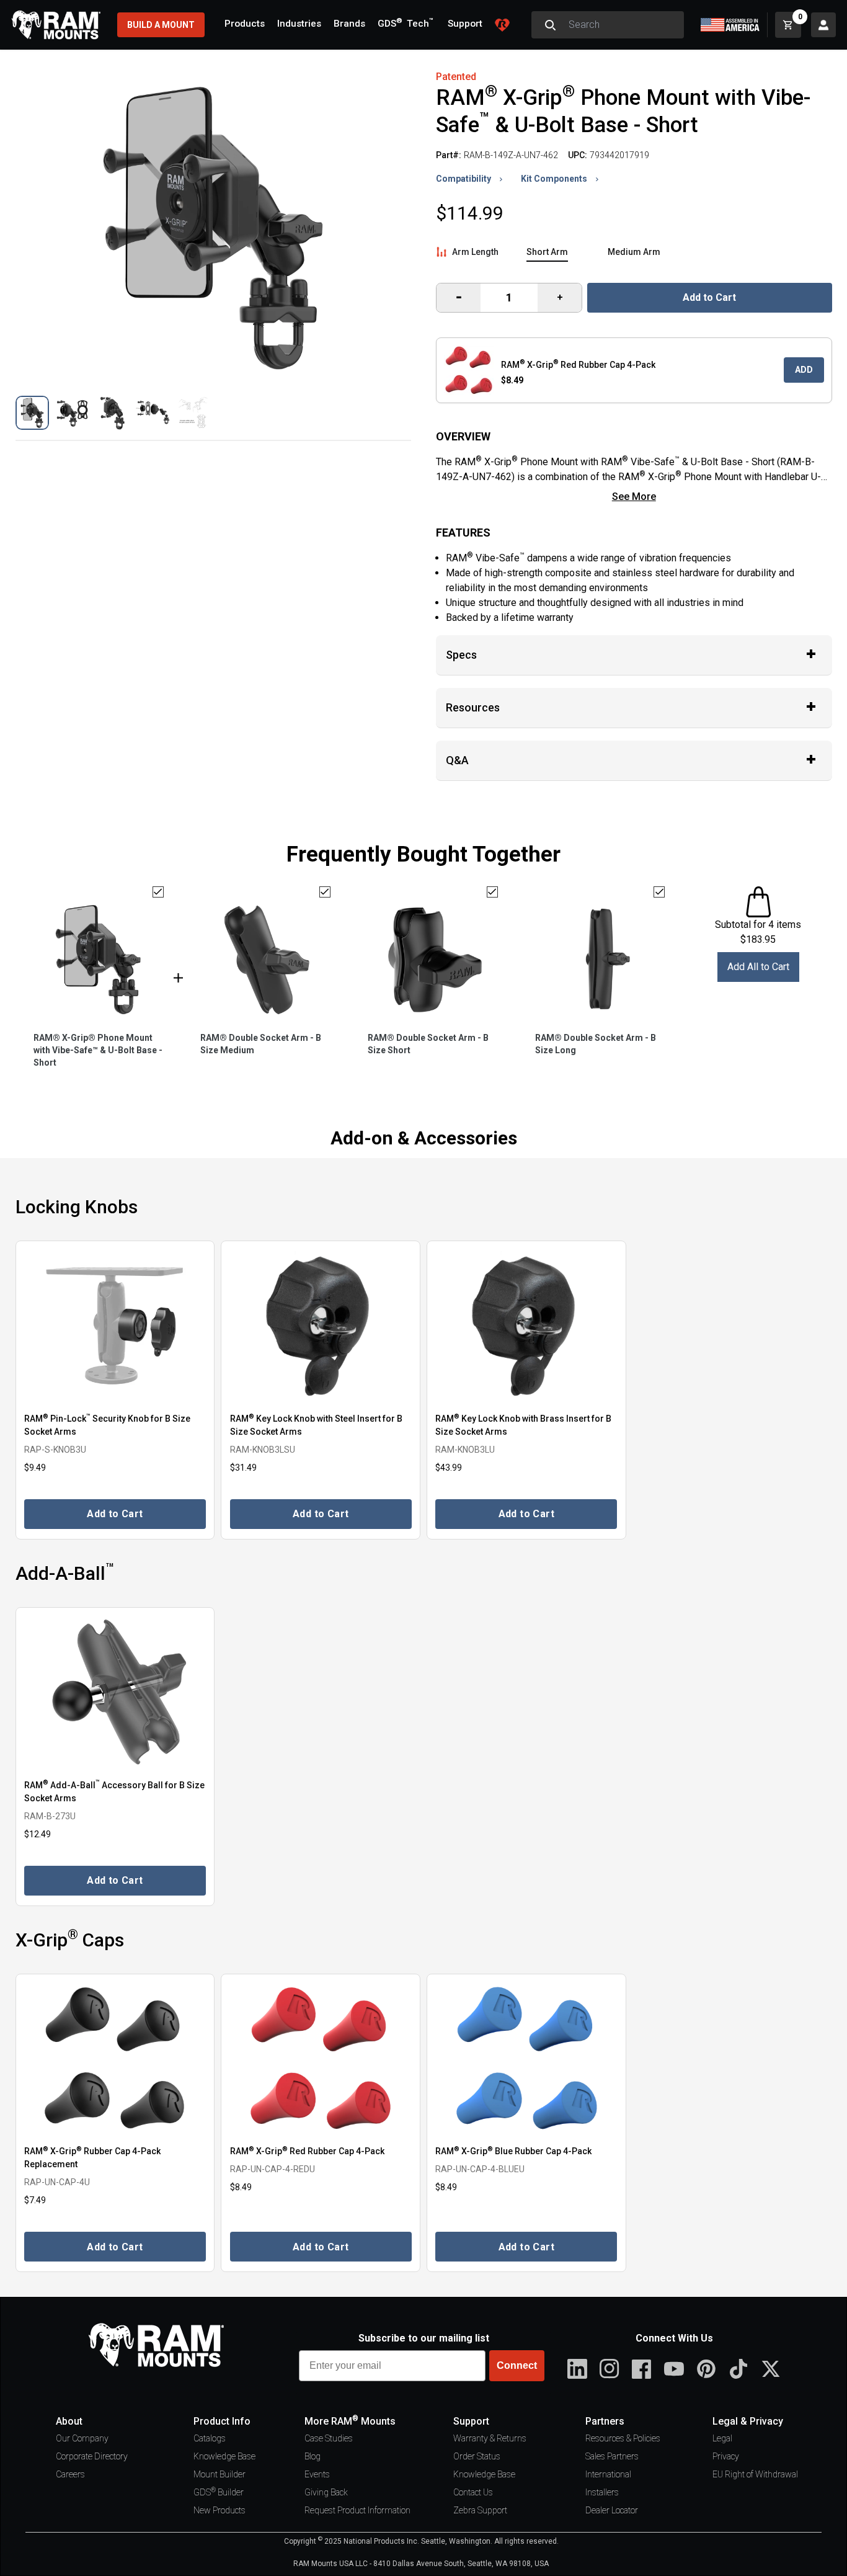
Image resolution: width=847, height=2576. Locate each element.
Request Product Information (357, 2510)
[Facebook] (642, 2369)
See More (634, 497)
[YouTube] (674, 2369)
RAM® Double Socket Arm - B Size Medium (261, 1044)
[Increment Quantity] (459, 298)
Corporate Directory (92, 2456)
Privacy (726, 2456)
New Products (220, 2510)
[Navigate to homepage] (56, 25)
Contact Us (473, 2492)
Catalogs (210, 2438)
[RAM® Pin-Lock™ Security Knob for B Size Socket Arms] (115, 1326)
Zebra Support (480, 2510)
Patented (456, 77)
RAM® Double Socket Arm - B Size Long (596, 1044)
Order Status (477, 2456)
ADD (804, 370)
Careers (70, 2474)
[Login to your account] (823, 25)
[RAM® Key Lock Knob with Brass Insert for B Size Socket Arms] (526, 1326)
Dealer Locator (612, 2510)
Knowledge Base (224, 2456)
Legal (722, 2438)
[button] (33, 413)
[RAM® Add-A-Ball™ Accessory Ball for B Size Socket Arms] (115, 1692)
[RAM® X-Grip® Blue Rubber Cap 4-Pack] (526, 2059)
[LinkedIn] (577, 2369)
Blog (313, 2456)
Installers (602, 2492)
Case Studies (329, 2438)
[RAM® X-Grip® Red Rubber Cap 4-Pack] (321, 2059)
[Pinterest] (706, 2369)
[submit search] (550, 25)
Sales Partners (612, 2456)
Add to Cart (709, 297)
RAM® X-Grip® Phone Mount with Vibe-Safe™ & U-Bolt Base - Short (98, 1050)
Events (317, 2474)
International (608, 2474)
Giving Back (326, 2492)
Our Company (82, 2438)
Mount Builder (220, 2474)
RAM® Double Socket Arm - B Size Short (428, 1044)
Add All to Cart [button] (758, 967)
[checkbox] (158, 892)
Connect (517, 2365)
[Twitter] (771, 2369)
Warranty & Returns (490, 2438)
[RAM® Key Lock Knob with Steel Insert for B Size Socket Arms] (321, 1326)
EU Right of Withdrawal (755, 2474)
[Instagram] (610, 2369)
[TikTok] (738, 2369)
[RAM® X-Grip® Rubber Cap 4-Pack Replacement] (115, 2059)
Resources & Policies (623, 2438)
